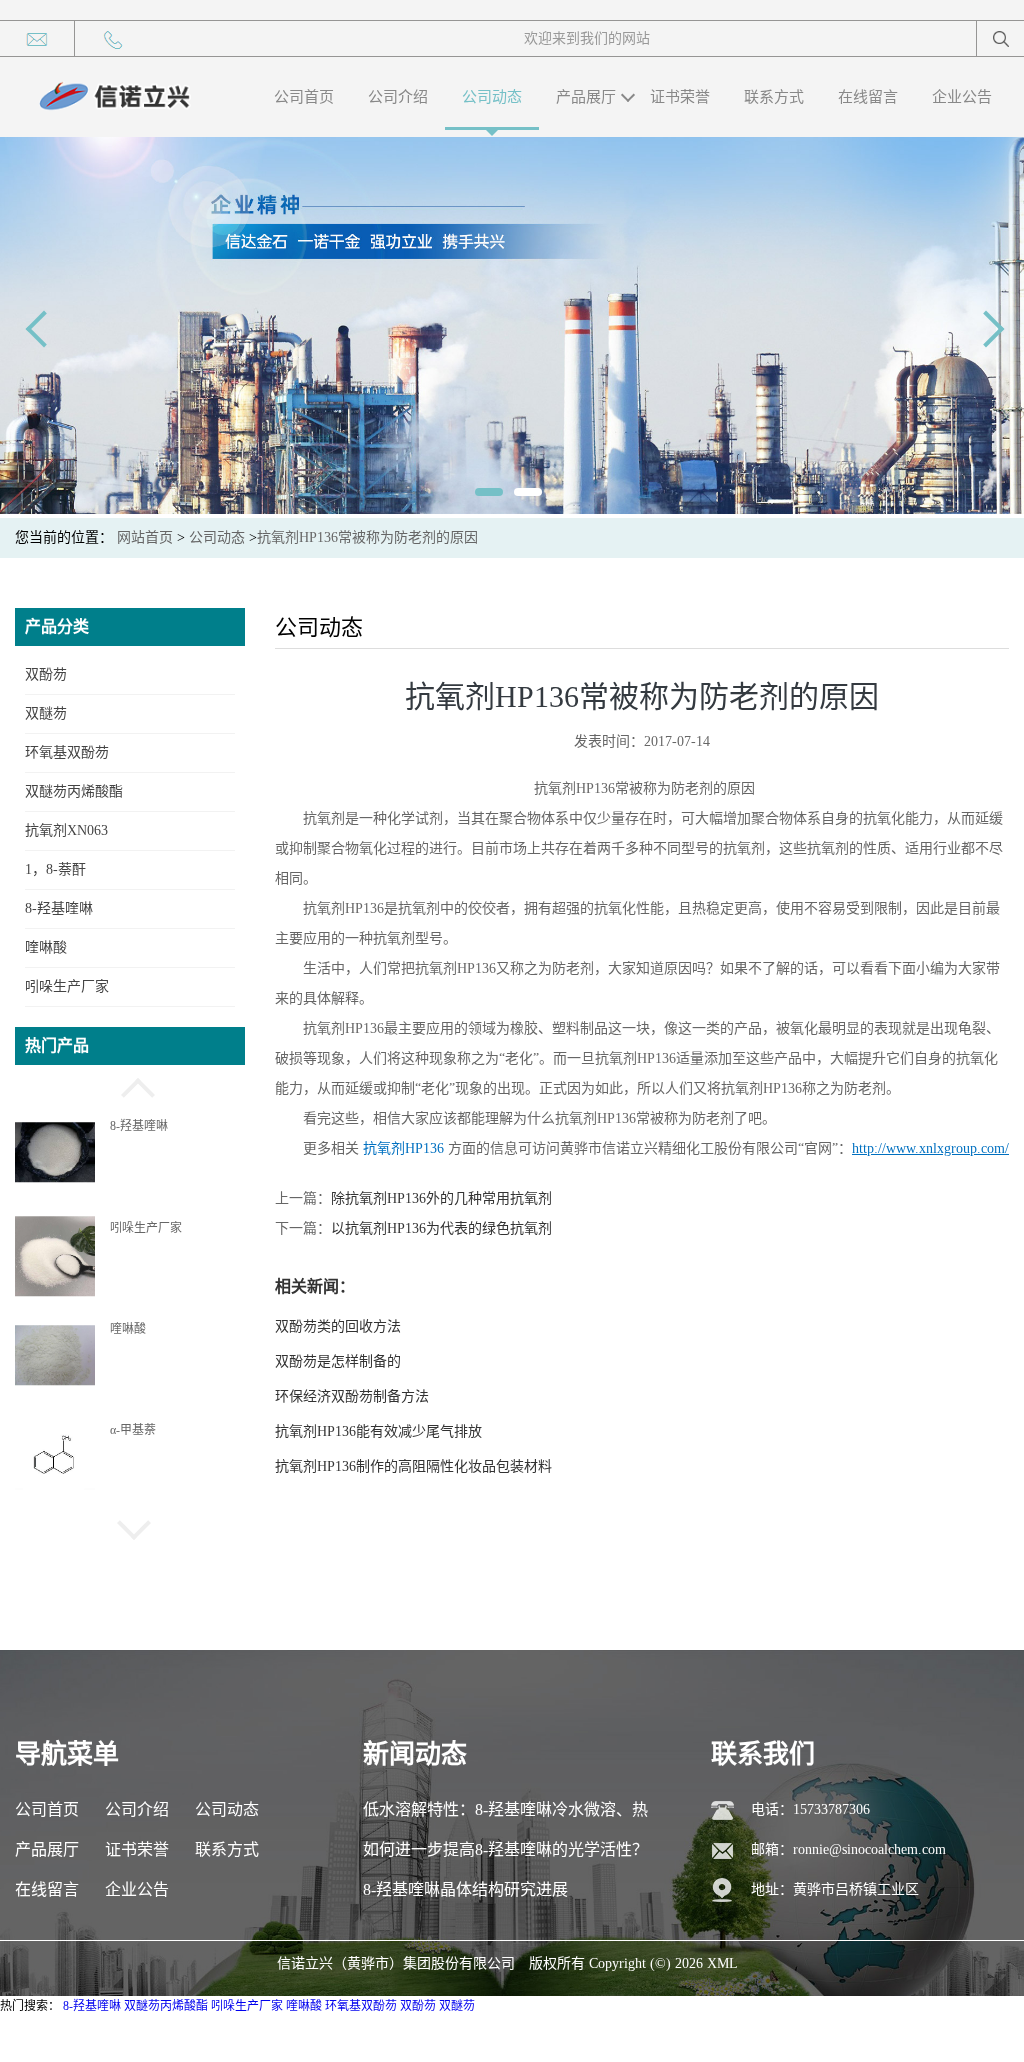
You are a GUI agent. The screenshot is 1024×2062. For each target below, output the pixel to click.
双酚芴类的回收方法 (338, 1326)
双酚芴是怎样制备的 (338, 1361)
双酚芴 (46, 674)
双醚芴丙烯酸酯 (74, 791)
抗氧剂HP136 (403, 1148)
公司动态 (492, 97)
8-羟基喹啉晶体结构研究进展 (465, 1889)
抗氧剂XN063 (66, 830)
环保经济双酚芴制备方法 (352, 1396)
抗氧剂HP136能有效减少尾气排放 (378, 1431)
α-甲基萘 (133, 1430)
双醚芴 (46, 713)
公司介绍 (398, 97)
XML (722, 1963)
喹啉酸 (46, 947)
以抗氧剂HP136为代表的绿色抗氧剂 (441, 1228)
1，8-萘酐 (55, 869)
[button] (130, 1085)
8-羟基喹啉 (59, 908)
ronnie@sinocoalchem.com (869, 1849)
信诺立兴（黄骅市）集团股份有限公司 (396, 1963)
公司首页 (304, 97)
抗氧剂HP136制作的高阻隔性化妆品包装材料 (413, 1466)
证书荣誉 (680, 97)
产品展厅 (586, 97)
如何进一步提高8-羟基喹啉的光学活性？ (505, 1849)
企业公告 (962, 97)
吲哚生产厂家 (67, 986)
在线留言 (868, 97)
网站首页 (145, 537)
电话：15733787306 (810, 1809)
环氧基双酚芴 (67, 752)
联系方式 (774, 97)
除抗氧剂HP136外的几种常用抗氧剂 (441, 1198)
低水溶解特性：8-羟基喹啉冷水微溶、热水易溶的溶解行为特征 (505, 1815)
